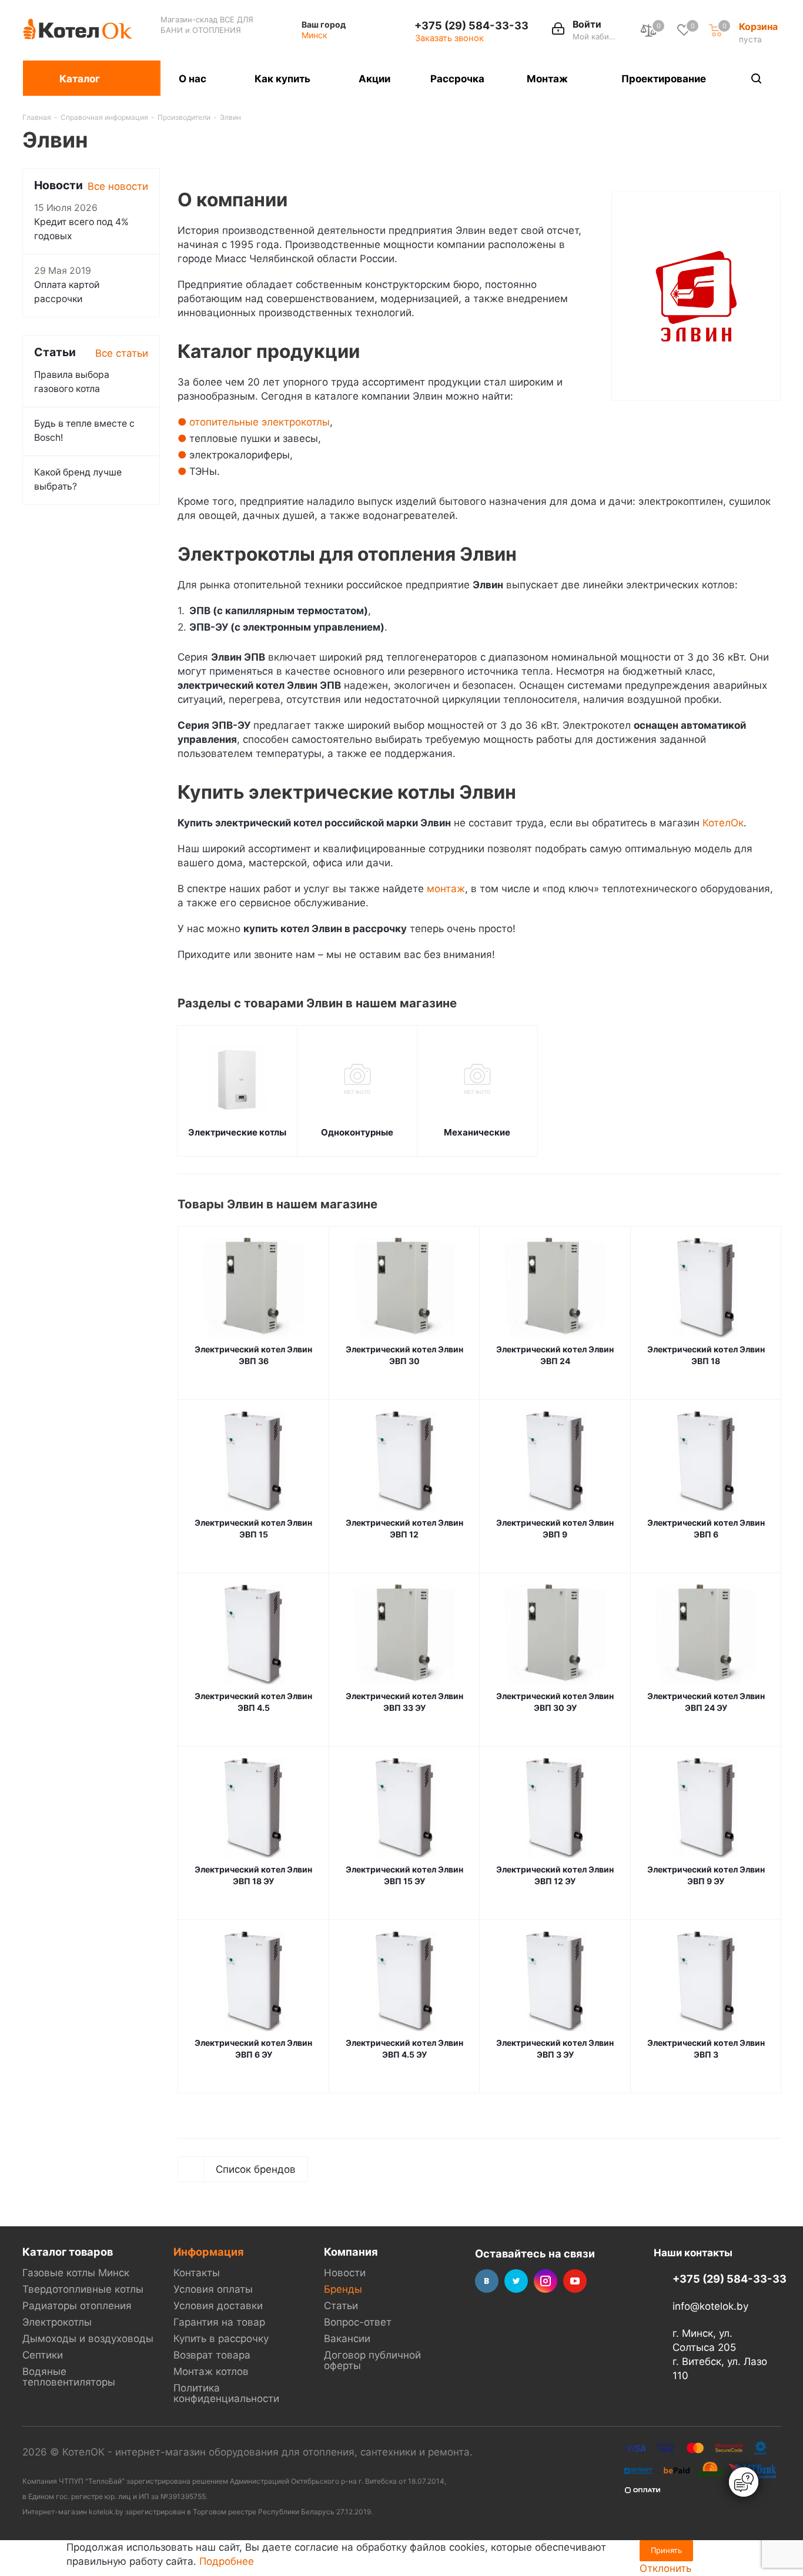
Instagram (546, 2281)
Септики (43, 2355)
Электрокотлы (57, 2322)
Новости (345, 2273)
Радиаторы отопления (77, 2306)
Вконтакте (487, 2281)
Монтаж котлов (211, 2371)
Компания (351, 2252)
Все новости (118, 186)
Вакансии (347, 2339)
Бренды (343, 2289)
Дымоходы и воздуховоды (88, 2339)
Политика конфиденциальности (226, 2393)
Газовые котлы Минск (76, 2273)
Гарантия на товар (219, 2322)
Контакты (197, 2273)
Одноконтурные (357, 1132)
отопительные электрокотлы (260, 422)
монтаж (446, 889)
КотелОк (723, 823)
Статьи (341, 2306)
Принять (666, 2550)
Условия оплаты (213, 2289)
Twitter (516, 2281)
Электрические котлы (237, 1132)
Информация (209, 2252)
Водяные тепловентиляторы (69, 2377)
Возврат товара (212, 2355)
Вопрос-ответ (358, 2322)
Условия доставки (218, 2306)
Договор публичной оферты (372, 2360)
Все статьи (122, 353)
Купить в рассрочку (221, 2339)
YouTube (575, 2281)
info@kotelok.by (710, 2306)
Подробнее (227, 2561)
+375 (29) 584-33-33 (471, 25)
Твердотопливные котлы (83, 2289)
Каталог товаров (68, 2252)
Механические (477, 1132)
